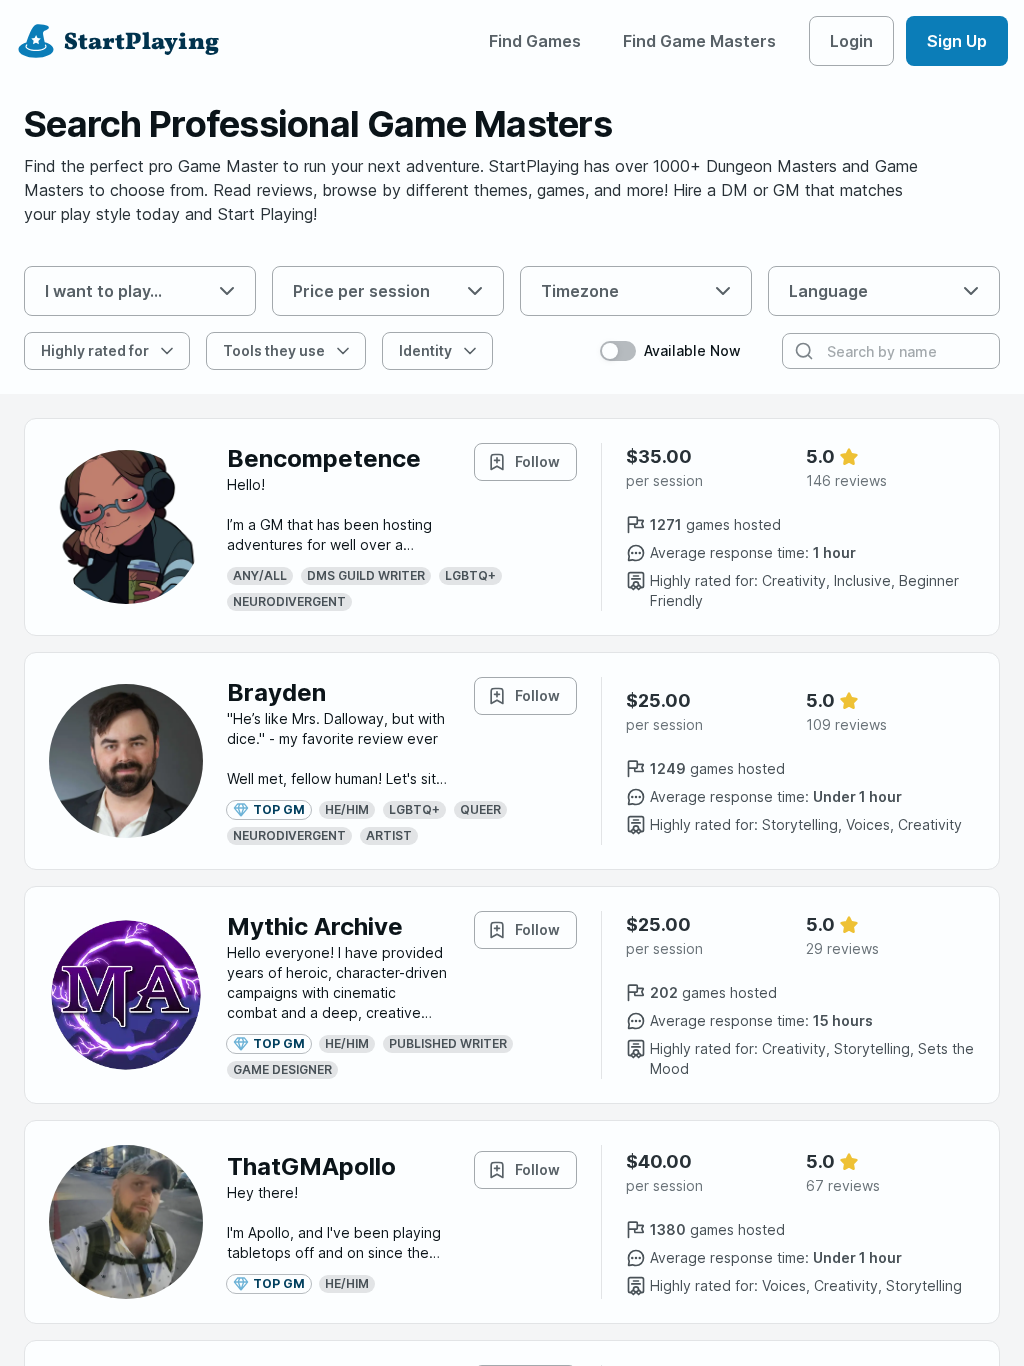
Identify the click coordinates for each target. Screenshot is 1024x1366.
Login (851, 41)
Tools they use (274, 350)
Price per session (361, 291)
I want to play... (103, 291)
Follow (537, 461)
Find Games (535, 41)
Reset (546, 350)
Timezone (580, 291)
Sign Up (957, 41)
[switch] (618, 351)
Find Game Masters (699, 41)
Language (828, 291)
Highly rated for (95, 350)
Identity (425, 350)
